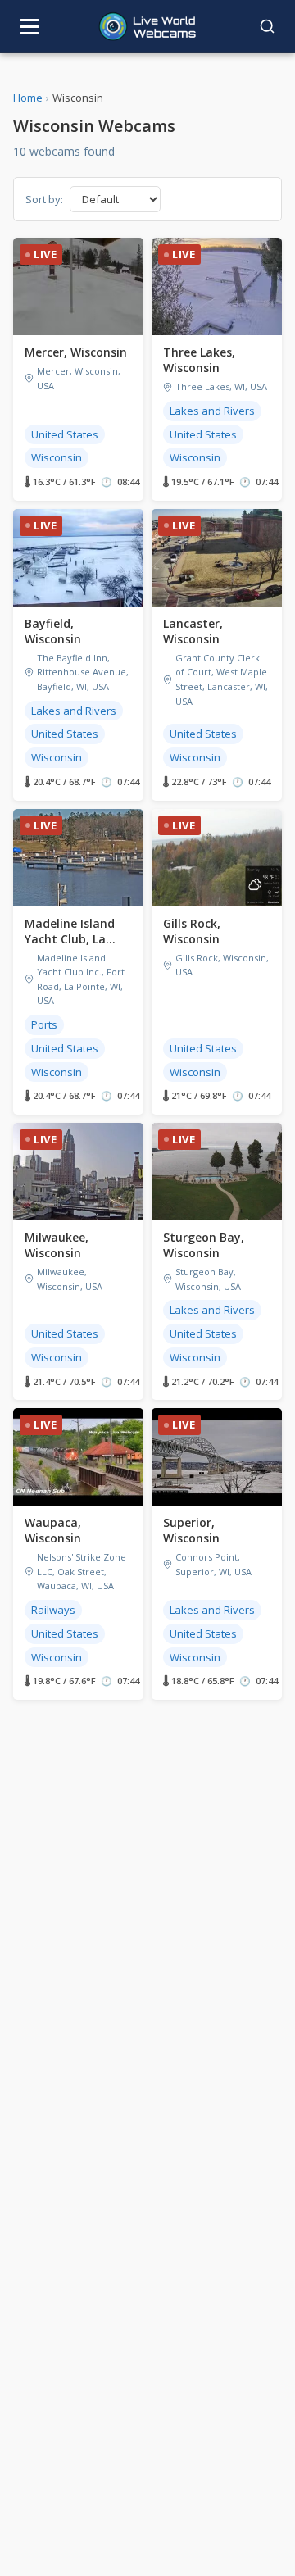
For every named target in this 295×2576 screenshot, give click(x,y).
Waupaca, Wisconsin (53, 1530)
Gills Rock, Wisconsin (192, 931)
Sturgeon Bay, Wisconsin (204, 1245)
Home (28, 98)
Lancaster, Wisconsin (193, 631)
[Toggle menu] (29, 27)
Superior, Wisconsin (191, 1530)
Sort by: (44, 199)
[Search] (267, 26)
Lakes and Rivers (212, 411)
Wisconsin (57, 457)
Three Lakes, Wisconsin (199, 360)
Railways (53, 1610)
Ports (44, 1024)
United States (65, 434)
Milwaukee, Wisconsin (57, 1245)
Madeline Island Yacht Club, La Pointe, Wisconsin (75, 939)
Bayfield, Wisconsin (53, 631)
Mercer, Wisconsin (76, 352)
